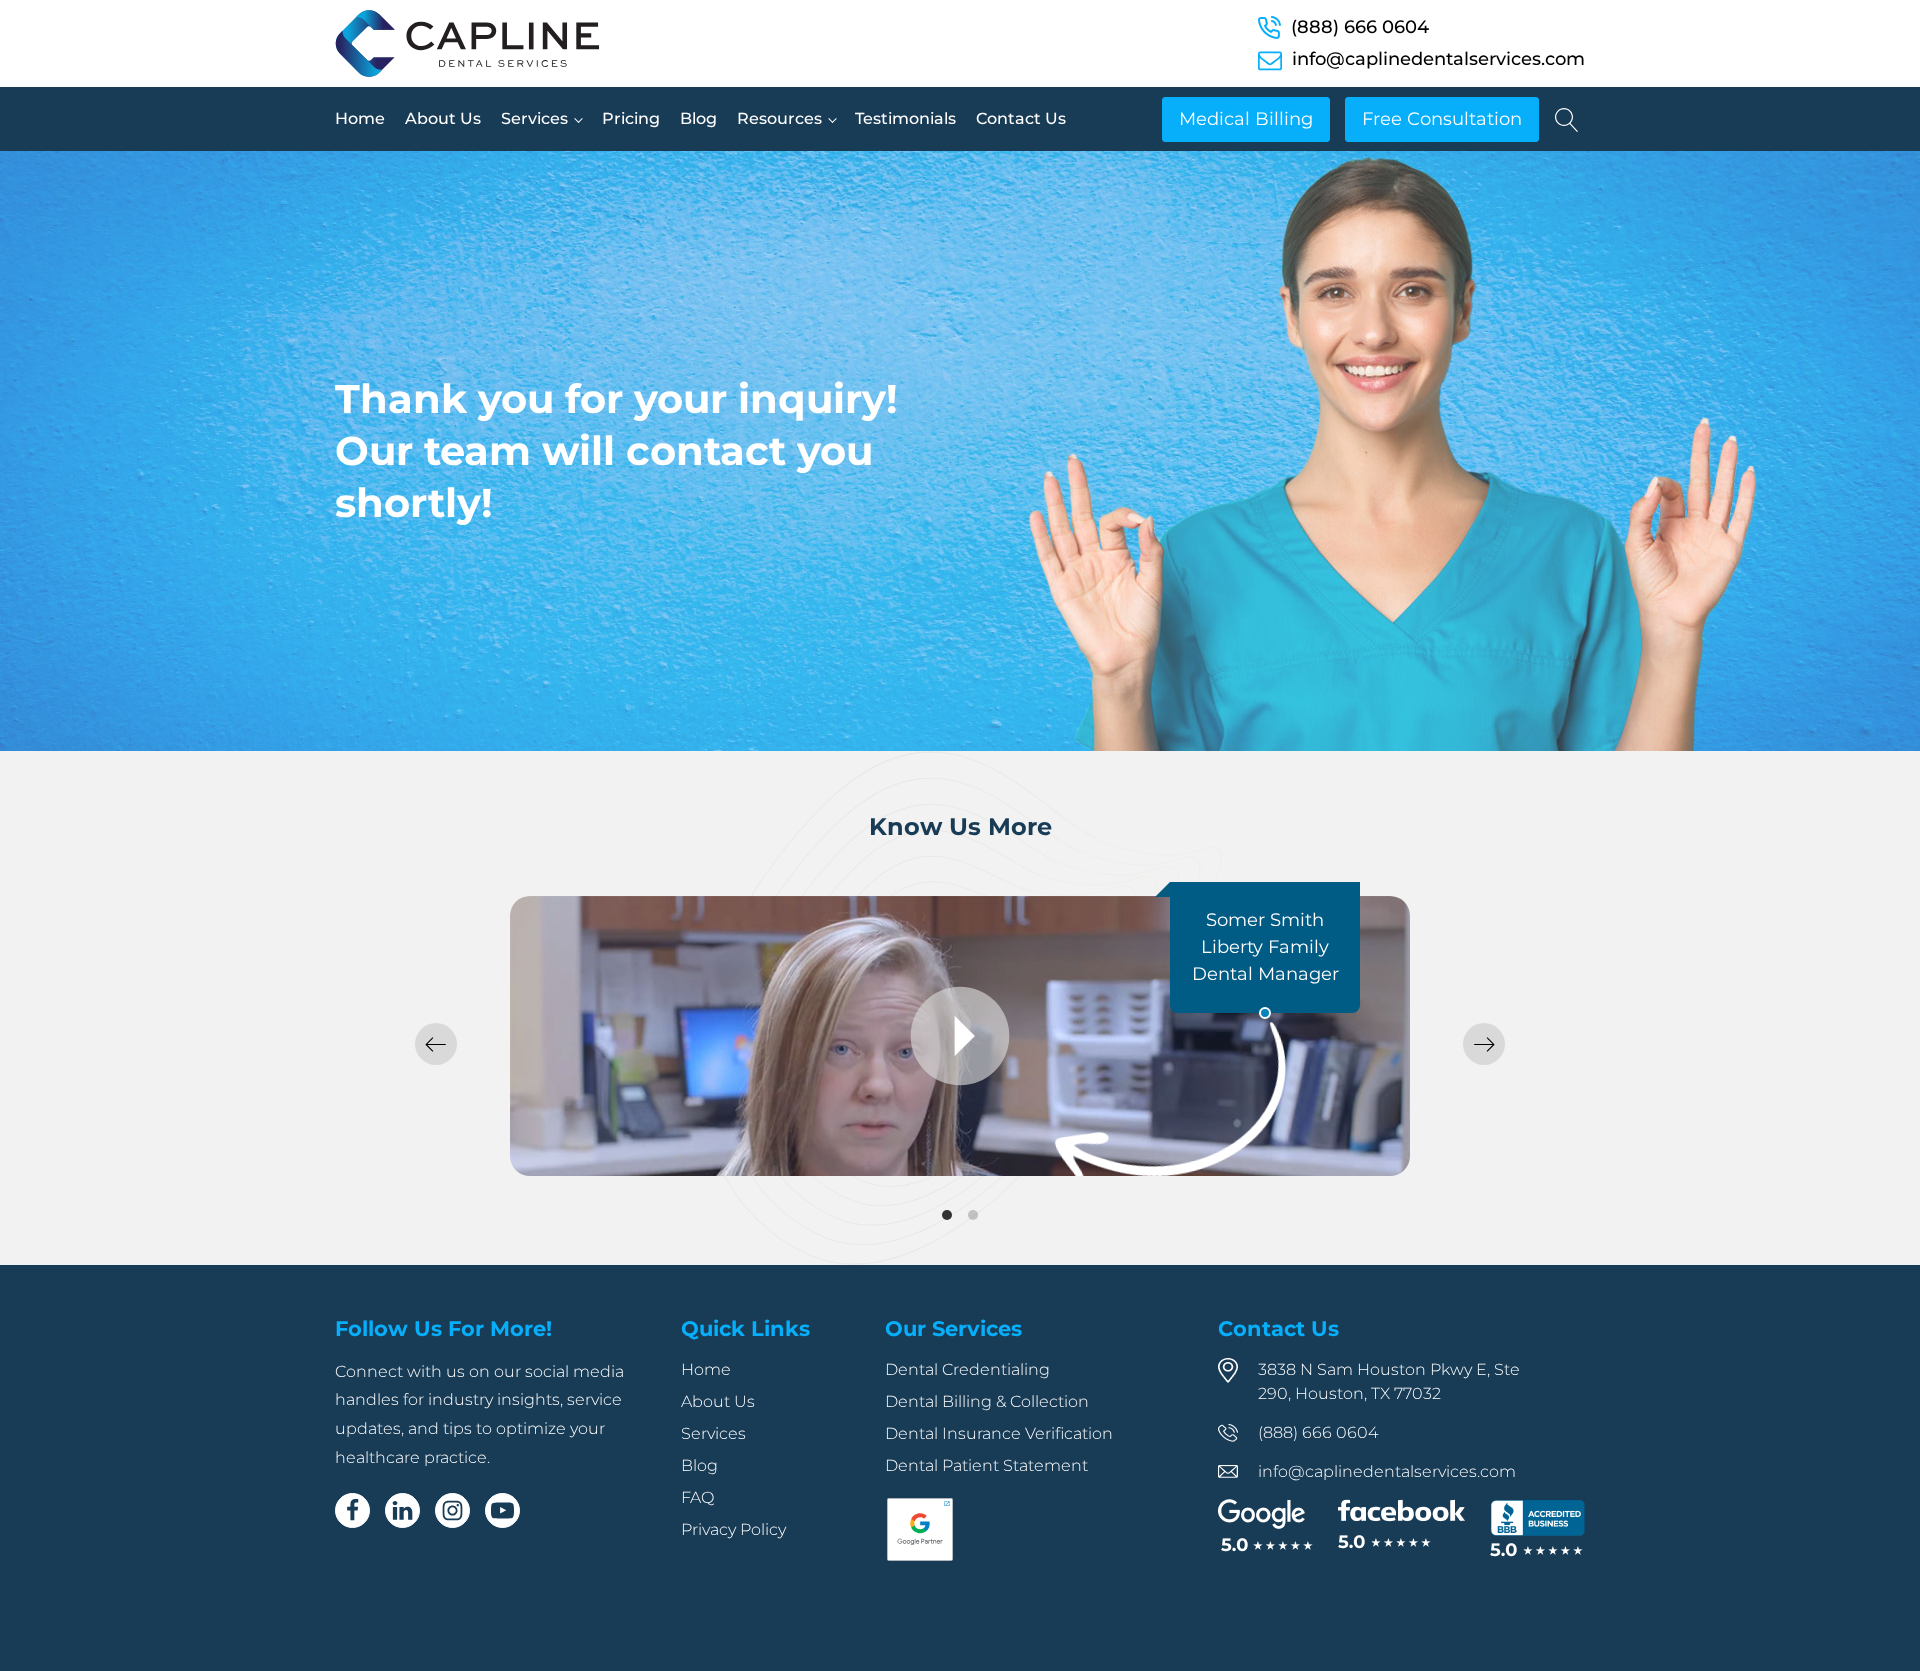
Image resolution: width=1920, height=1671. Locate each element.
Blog (698, 118)
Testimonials (905, 118)
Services (534, 118)
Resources (779, 118)
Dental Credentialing (967, 1369)
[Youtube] (502, 1510)
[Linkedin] (402, 1510)
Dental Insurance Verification (999, 1433)
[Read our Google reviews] (1265, 1527)
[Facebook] (352, 1510)
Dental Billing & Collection (987, 1401)
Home (360, 118)
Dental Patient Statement (986, 1465)
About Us (443, 118)
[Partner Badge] (920, 1557)
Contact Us (1021, 118)
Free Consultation (1442, 119)
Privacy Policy (733, 1529)
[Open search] (1567, 120)
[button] (436, 1044)
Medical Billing (1246, 119)
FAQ (697, 1497)
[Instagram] (452, 1510)
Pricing (631, 118)
